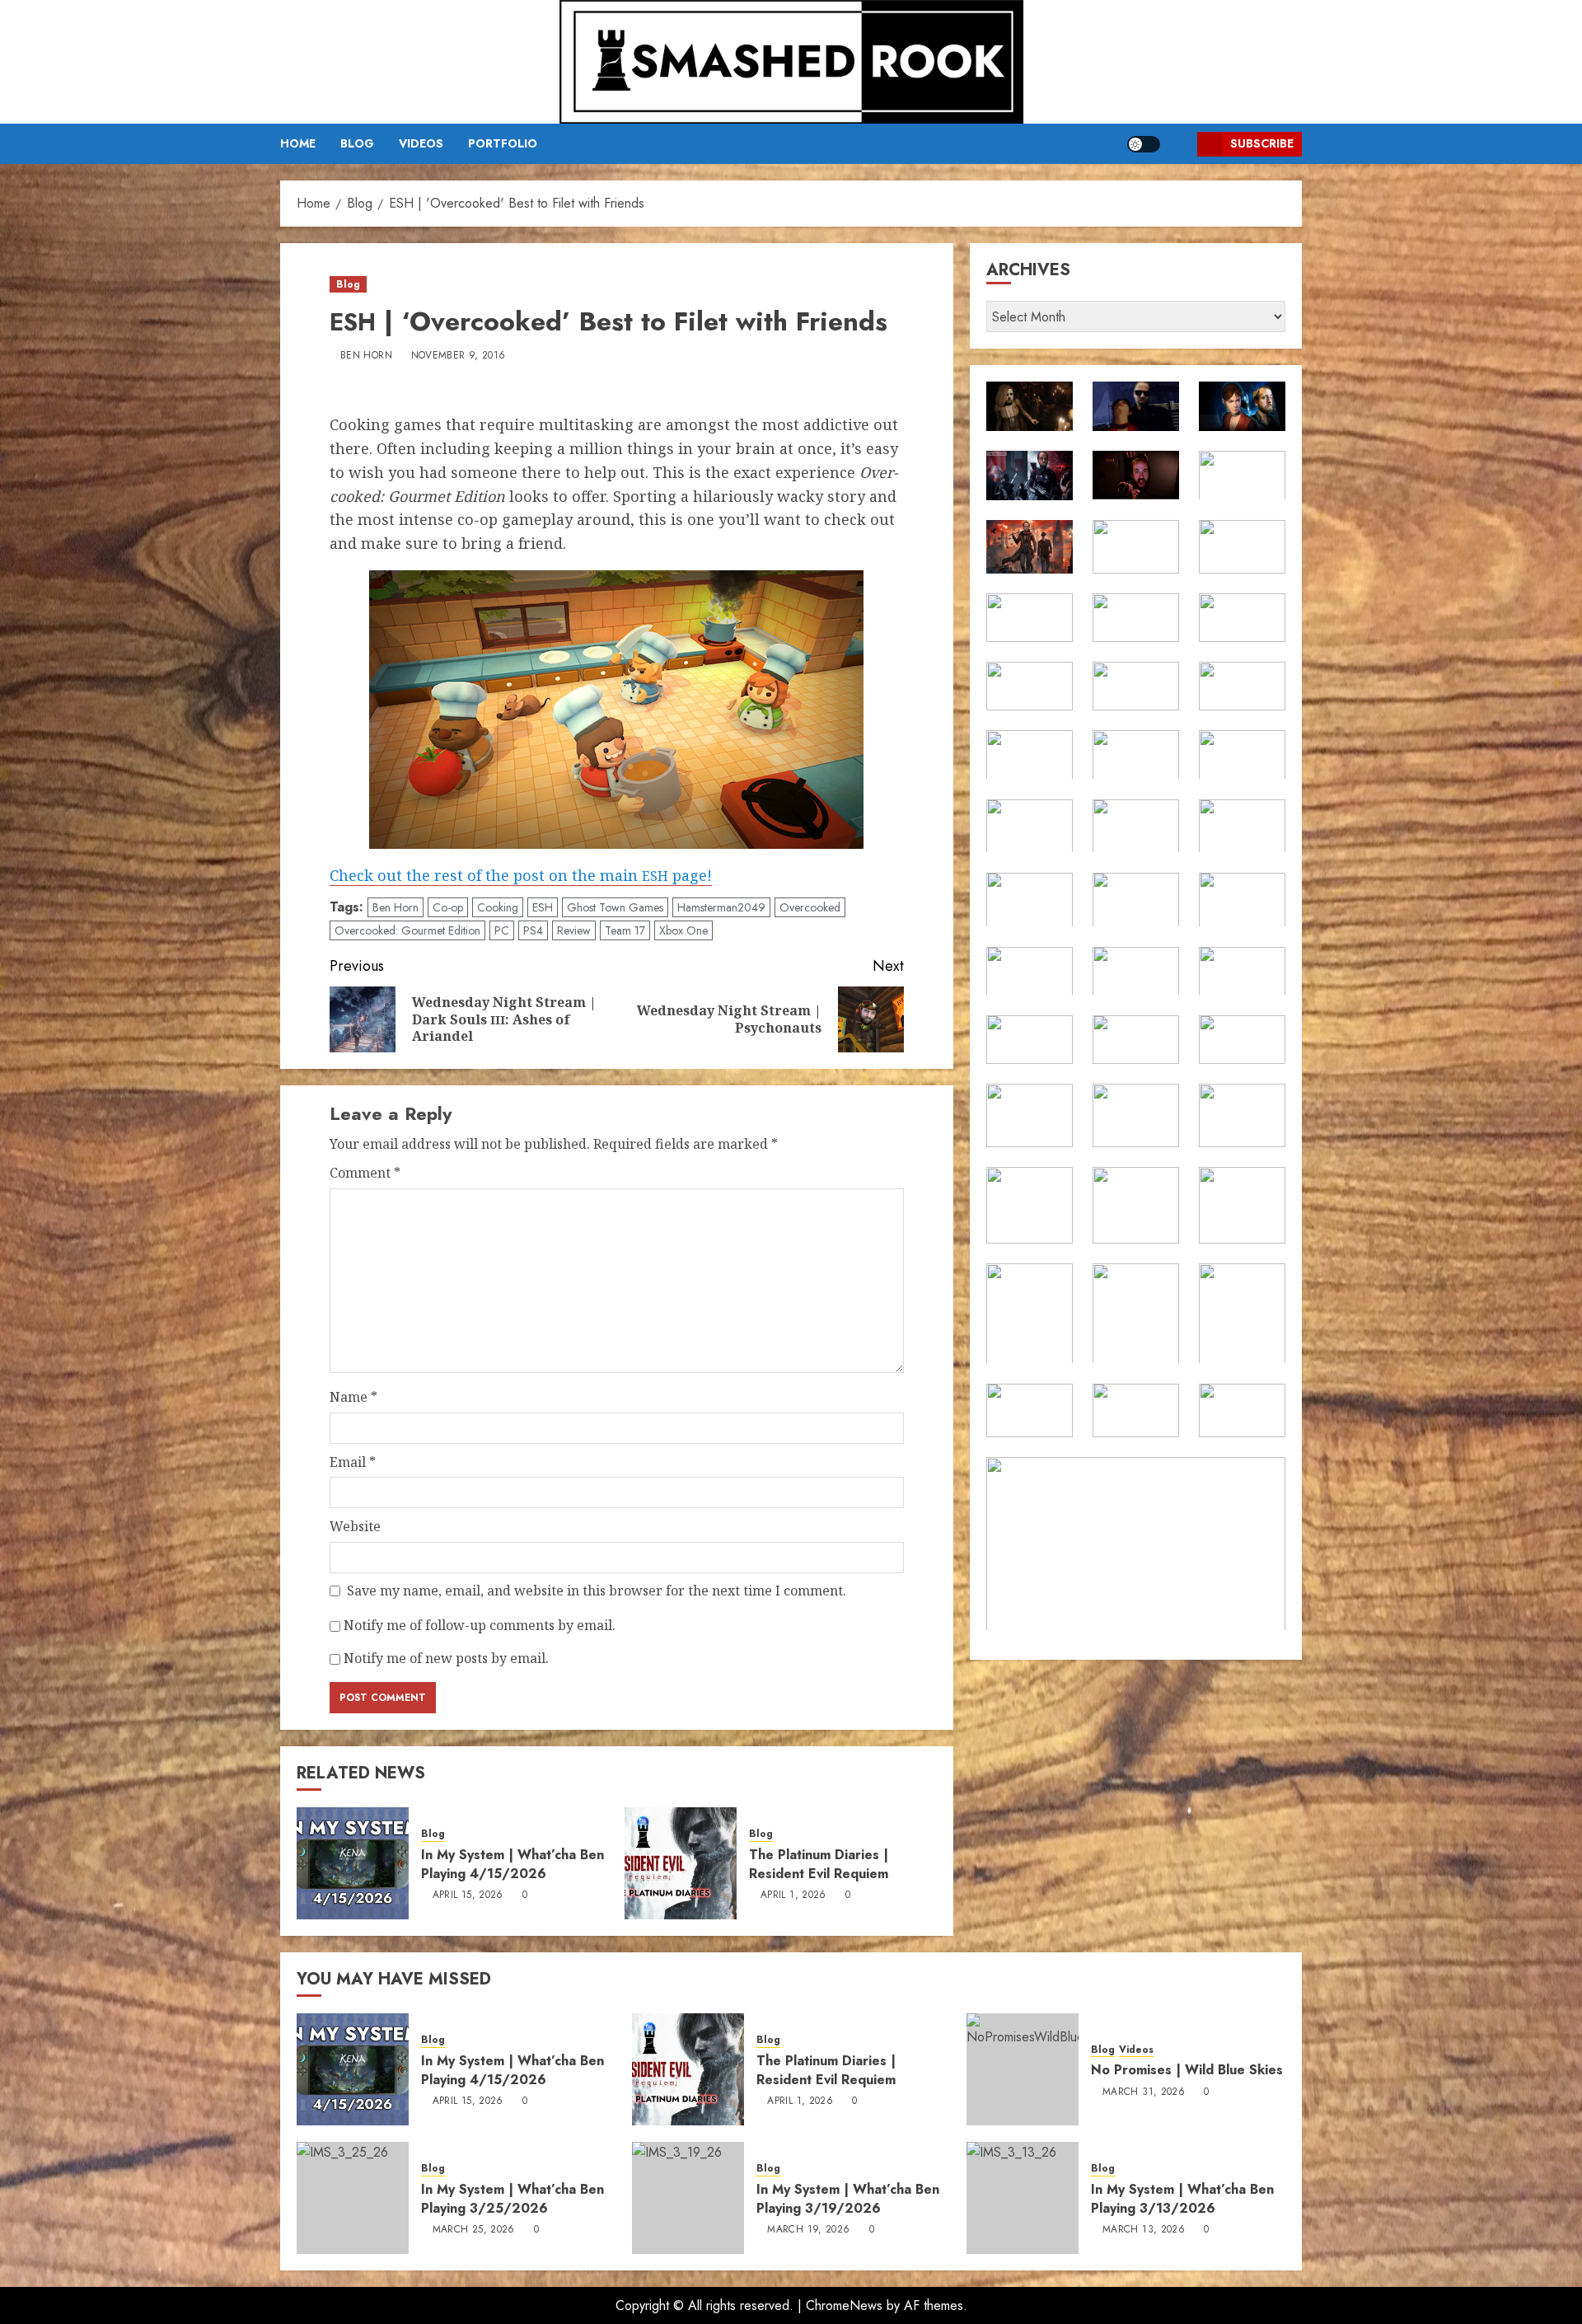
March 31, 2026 (1144, 2092)
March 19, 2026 (808, 2230)
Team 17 (625, 930)
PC (502, 930)
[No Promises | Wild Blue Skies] (1023, 2069)
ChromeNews (844, 2305)
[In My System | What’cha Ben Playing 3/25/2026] (353, 2198)
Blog (357, 143)
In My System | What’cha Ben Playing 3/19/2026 (848, 2198)
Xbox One (683, 930)
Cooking (498, 907)
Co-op (448, 907)
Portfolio (503, 143)
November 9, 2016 (459, 356)
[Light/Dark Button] (1144, 144)
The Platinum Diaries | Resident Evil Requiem (819, 1864)
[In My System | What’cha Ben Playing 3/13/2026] (1023, 2198)
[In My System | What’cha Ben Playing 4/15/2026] (353, 1863)
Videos (421, 143)
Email (353, 1462)
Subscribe (1262, 143)
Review (574, 930)
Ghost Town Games (615, 907)
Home (298, 143)
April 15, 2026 (468, 1895)
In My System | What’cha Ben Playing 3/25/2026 (513, 2198)
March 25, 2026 (474, 2230)
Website (355, 1526)
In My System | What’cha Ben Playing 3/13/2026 (1182, 2198)
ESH (543, 907)
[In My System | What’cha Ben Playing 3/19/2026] (688, 2198)
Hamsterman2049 (721, 907)
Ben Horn (366, 356)
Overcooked (810, 907)
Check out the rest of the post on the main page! (521, 875)
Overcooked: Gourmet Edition (407, 930)
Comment (365, 1173)
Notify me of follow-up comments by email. (480, 1625)
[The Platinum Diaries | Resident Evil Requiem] (681, 1863)
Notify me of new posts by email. (446, 1658)
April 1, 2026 (793, 1895)
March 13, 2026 (1144, 2230)
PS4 (533, 930)
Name (353, 1397)
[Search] (1179, 144)
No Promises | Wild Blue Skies (1187, 2070)
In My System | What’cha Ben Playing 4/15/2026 (513, 1864)
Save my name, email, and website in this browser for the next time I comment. (597, 1591)
